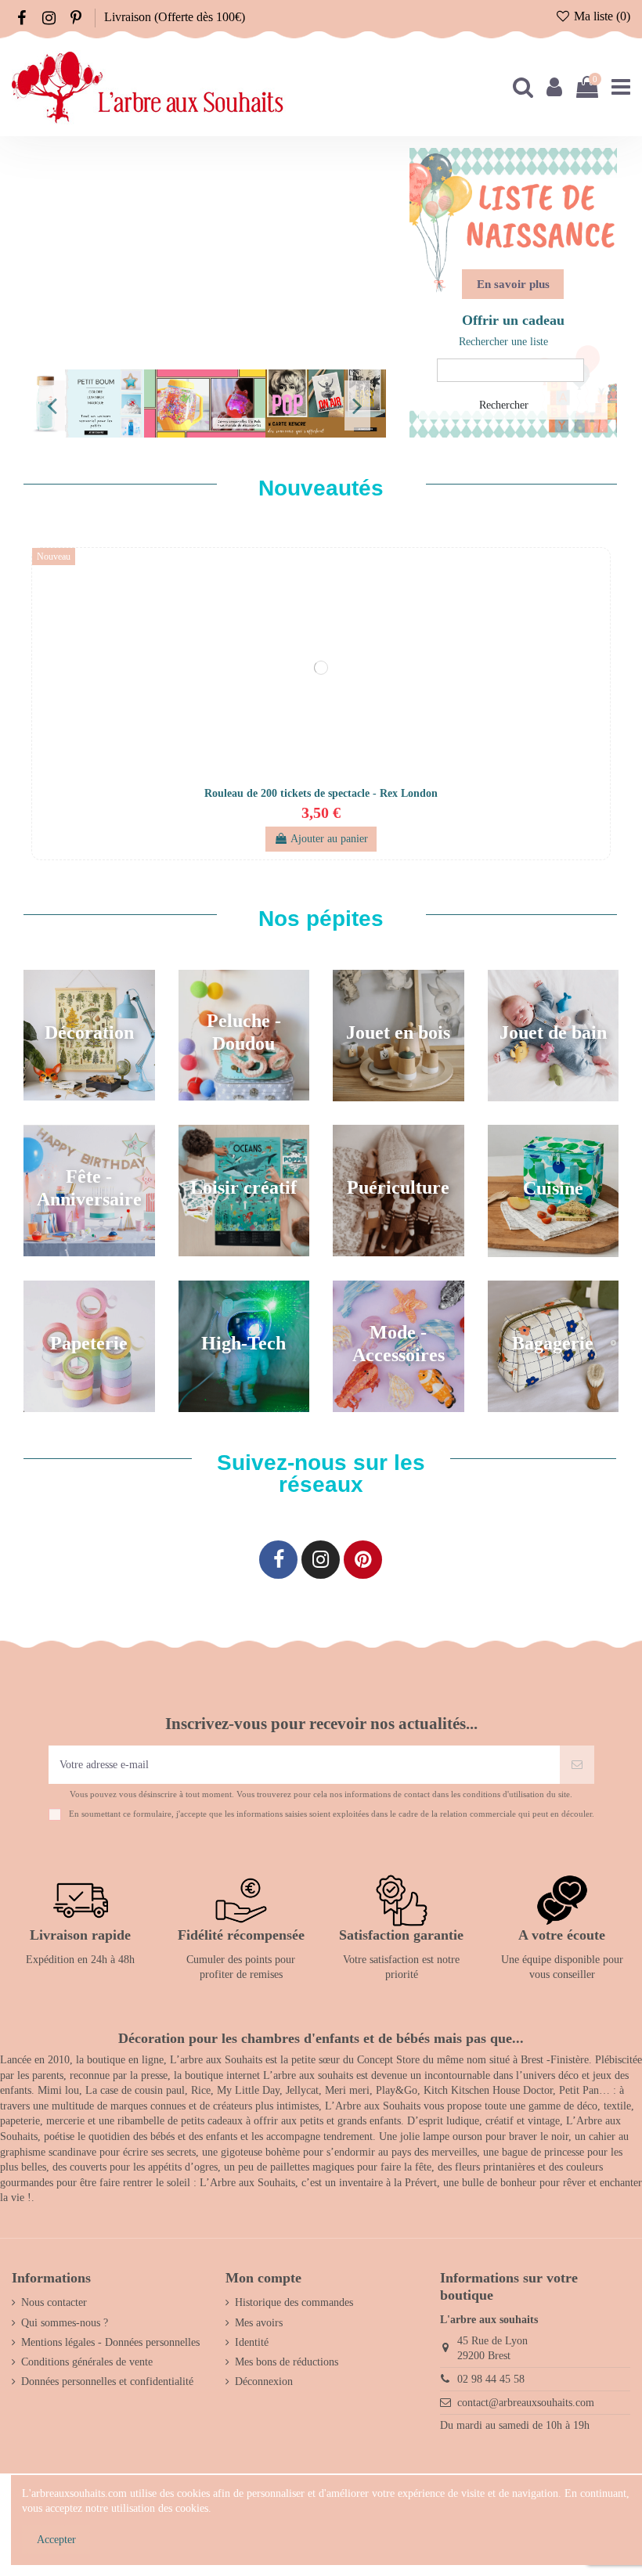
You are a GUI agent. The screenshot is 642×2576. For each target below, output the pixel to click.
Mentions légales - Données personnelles (110, 2342)
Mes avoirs (259, 2323)
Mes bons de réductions (287, 2362)
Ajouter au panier (329, 839)
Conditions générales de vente (87, 2362)
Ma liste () (601, 16)
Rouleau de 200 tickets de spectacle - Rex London (321, 793)
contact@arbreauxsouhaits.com (526, 2403)
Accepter (56, 2540)
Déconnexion (264, 2381)
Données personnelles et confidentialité (107, 2381)
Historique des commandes (294, 2302)
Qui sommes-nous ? (65, 2323)
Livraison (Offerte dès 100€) (175, 17)
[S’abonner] (577, 1765)
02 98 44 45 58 (491, 2379)
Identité (252, 2342)
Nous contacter (54, 2302)
